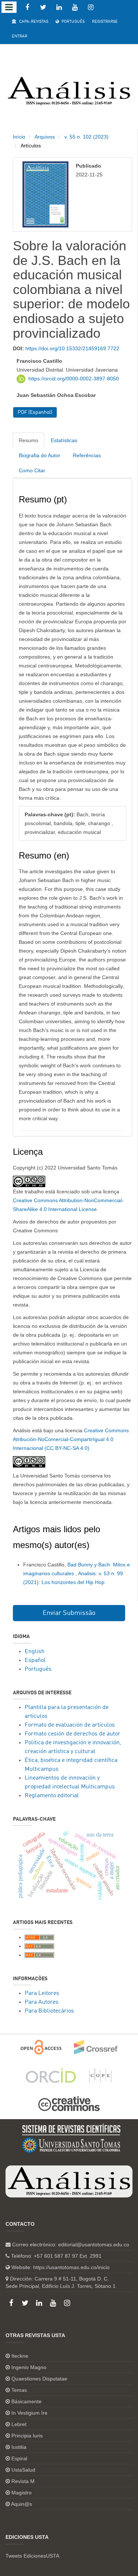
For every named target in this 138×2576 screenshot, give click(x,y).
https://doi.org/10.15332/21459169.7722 (72, 348)
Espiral (19, 2458)
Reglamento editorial (52, 1796)
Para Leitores (42, 1993)
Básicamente (26, 2401)
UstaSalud (23, 2470)
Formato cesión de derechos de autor (72, 1734)
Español (35, 1660)
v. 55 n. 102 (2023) (86, 137)
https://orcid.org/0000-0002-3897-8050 (74, 379)
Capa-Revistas (33, 22)
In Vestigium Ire (29, 2413)
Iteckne (20, 2356)
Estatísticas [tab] (64, 440)
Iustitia (19, 2447)
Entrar (20, 37)
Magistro (22, 2493)
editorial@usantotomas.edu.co (94, 2244)
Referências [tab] (87, 455)
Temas (19, 2390)
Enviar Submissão (69, 1613)
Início (19, 137)
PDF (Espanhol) (35, 412)
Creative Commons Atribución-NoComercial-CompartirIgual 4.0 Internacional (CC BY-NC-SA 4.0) (71, 1439)
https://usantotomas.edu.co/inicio (71, 2267)
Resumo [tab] (29, 440)
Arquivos (45, 137)
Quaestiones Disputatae (39, 2379)
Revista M (23, 2481)
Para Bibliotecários (49, 2011)
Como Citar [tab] (32, 470)
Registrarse (105, 22)
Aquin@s (22, 2504)
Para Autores (42, 2002)
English (35, 1652)
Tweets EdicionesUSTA (32, 2556)
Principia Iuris (27, 2436)
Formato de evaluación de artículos (70, 1725)
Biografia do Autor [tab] (40, 455)
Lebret (19, 2424)
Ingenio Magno (29, 2367)
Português (72, 22)
